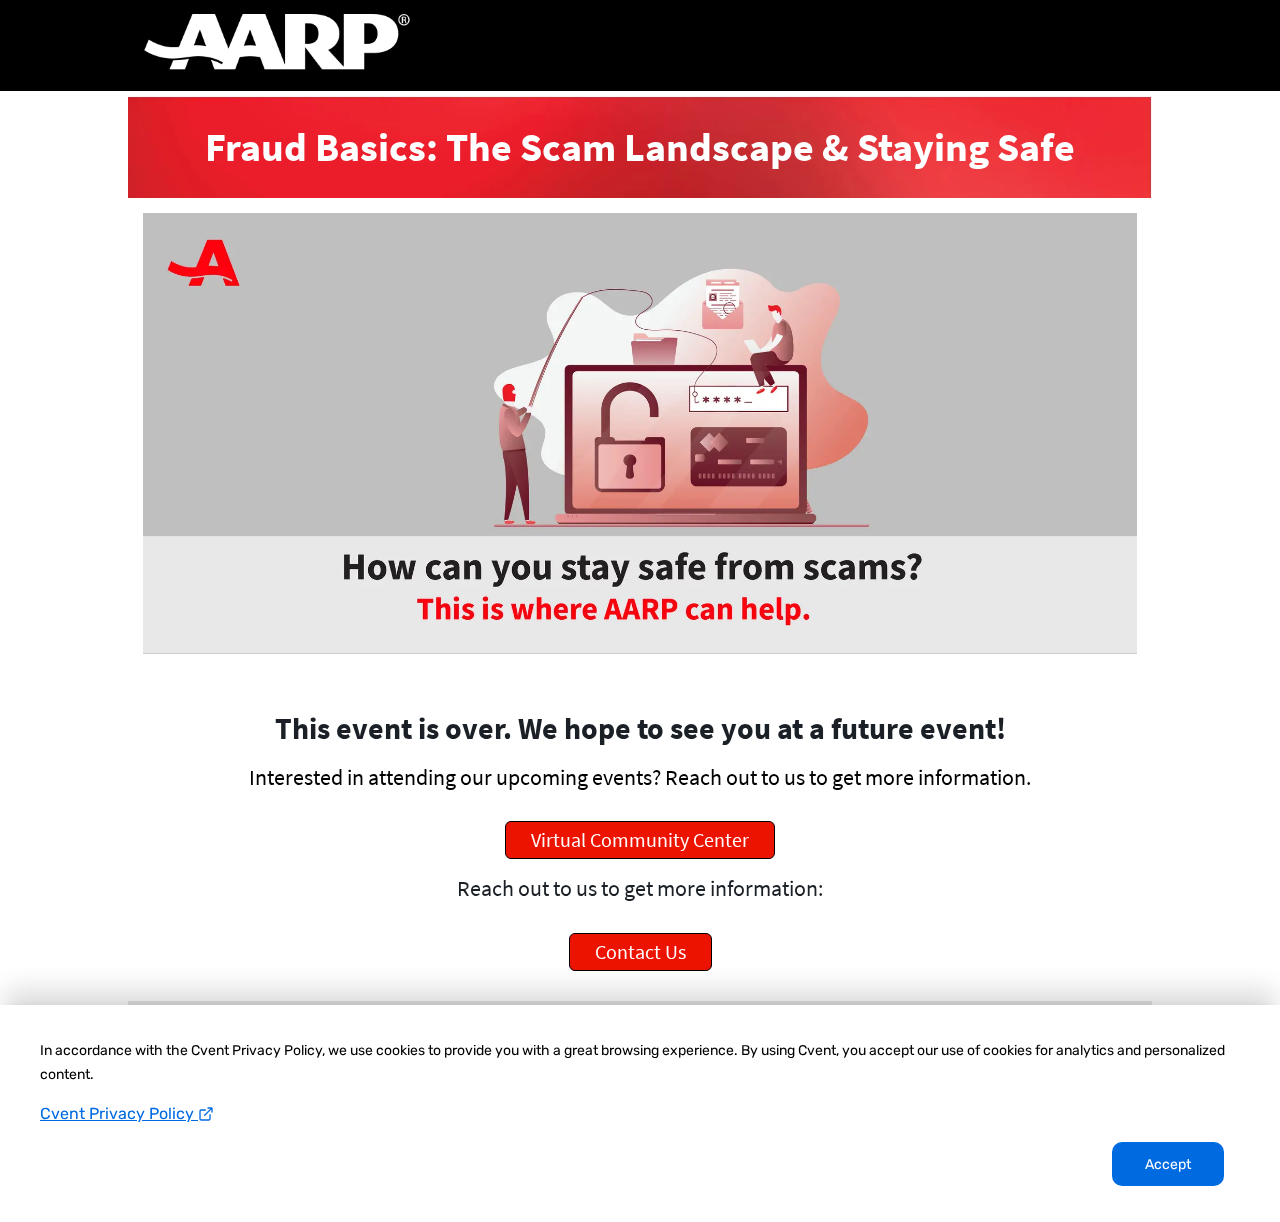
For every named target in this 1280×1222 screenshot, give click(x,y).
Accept (1168, 1164)
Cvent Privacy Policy (119, 1113)
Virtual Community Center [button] (640, 839)
